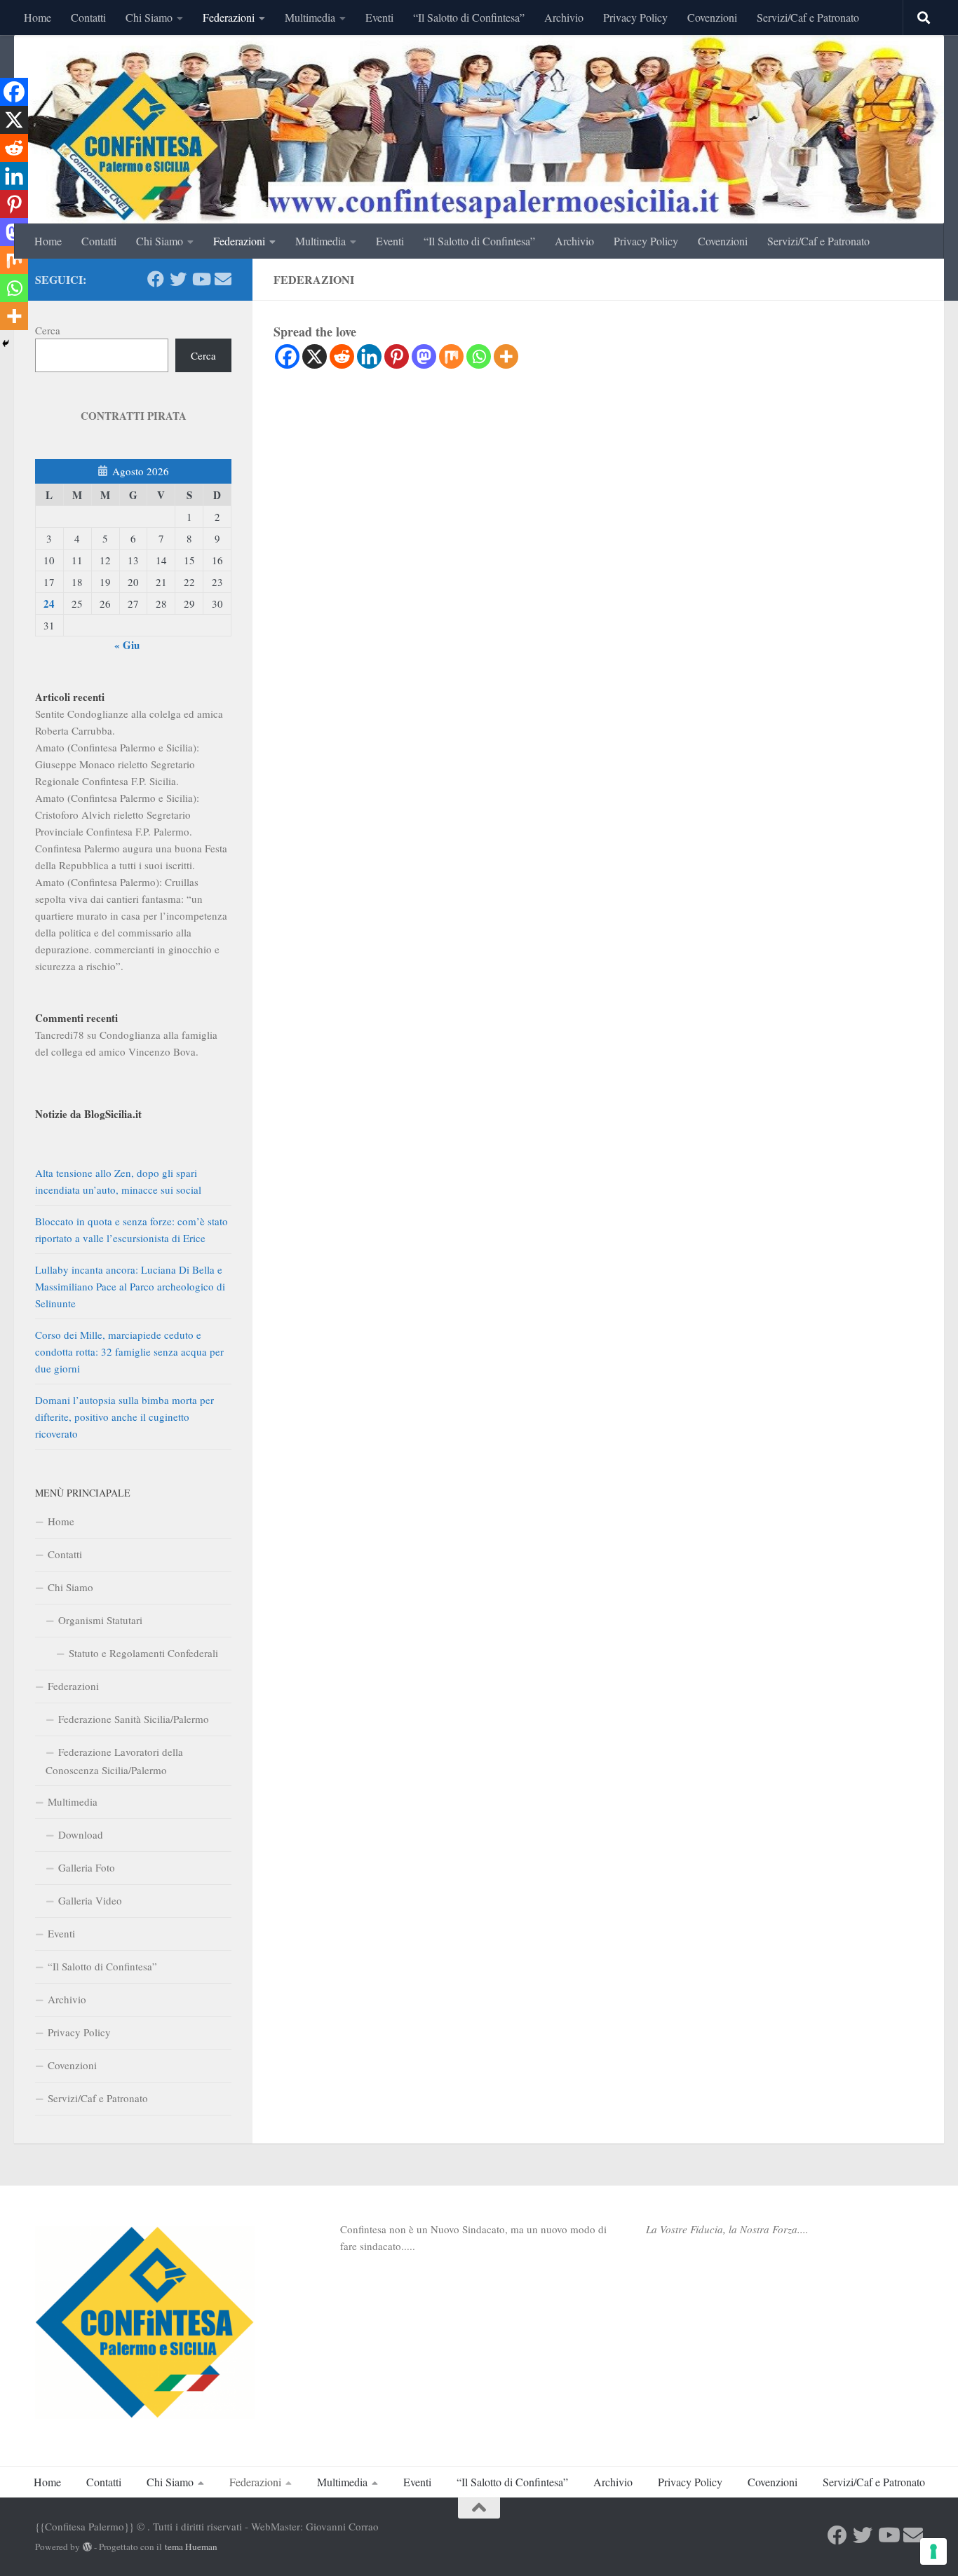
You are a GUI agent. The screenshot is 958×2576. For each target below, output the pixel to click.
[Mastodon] (424, 356)
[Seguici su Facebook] (156, 279)
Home (38, 17)
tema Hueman (191, 2547)
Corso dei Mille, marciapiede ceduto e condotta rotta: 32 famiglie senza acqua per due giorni (129, 1351)
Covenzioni (712, 17)
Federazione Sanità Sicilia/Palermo (134, 1719)
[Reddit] (342, 356)
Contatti (88, 17)
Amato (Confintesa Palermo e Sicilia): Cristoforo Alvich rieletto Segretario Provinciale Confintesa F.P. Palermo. (117, 815)
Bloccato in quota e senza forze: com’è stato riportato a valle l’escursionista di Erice (131, 1229)
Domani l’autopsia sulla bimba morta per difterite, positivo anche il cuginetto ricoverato (124, 1417)
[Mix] (451, 356)
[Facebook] (287, 356)
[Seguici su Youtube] (201, 279)
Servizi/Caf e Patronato (808, 17)
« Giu (127, 645)
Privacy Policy (635, 17)
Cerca (48, 330)
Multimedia (310, 17)
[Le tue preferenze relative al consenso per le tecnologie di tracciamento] (933, 2551)
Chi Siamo (149, 17)
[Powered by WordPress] (87, 2547)
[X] (315, 356)
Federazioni (229, 17)
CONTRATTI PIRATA (134, 416)
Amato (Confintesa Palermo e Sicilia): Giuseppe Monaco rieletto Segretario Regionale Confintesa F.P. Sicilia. (117, 764)
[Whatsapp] (479, 356)
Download (81, 1834)
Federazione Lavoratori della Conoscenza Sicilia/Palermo (114, 1761)
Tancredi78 (60, 1035)
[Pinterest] (397, 356)
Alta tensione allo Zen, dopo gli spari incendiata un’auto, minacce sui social (118, 1181)
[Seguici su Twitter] (178, 279)
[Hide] (6, 343)
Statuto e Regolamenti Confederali (143, 1653)
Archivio (564, 17)
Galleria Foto (87, 1867)
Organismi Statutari (100, 1620)
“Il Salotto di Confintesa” (469, 17)
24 (49, 604)
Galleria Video (90, 1900)
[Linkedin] (369, 356)
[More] (506, 356)
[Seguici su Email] (223, 279)
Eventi (379, 17)
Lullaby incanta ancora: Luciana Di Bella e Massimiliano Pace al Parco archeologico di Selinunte (130, 1286)
